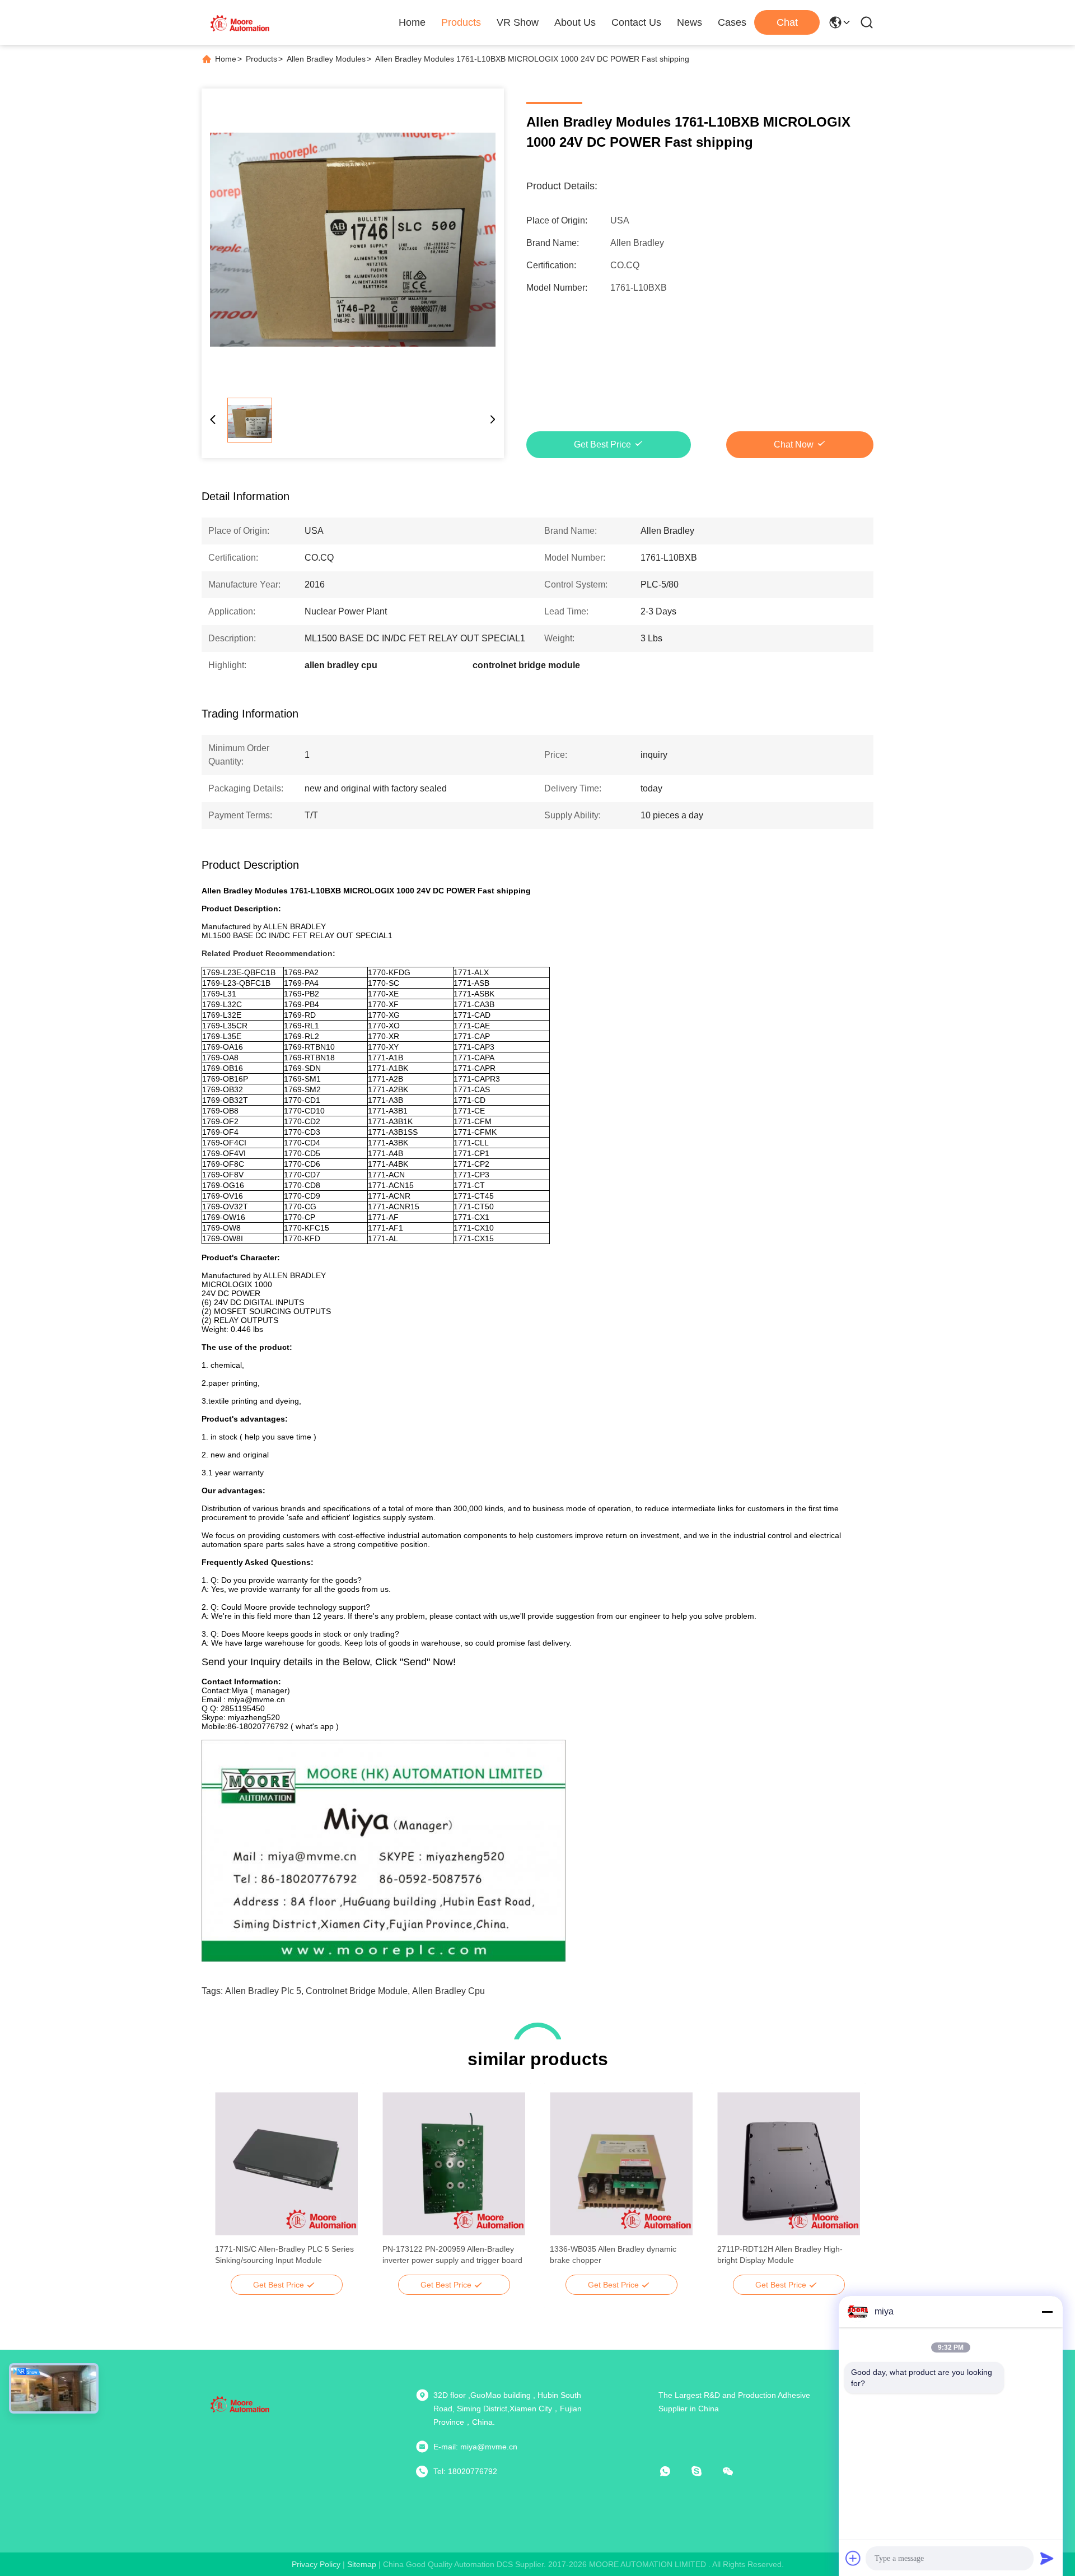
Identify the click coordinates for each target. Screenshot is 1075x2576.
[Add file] (853, 2558)
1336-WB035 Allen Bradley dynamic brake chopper (613, 2254)
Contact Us (636, 22)
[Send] (1047, 2558)
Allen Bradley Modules (326, 59)
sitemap (362, 2564)
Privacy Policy (316, 2564)
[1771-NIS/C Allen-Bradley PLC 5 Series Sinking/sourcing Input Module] (286, 2164)
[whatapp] (673, 2471)
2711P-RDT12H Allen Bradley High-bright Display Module (780, 2254)
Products (461, 22)
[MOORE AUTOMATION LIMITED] (241, 22)
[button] (230, 2183)
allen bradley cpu (448, 1991)
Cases (732, 22)
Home (412, 22)
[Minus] (1047, 2312)
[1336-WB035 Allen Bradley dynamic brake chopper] (621, 2164)
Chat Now (794, 444)
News (690, 22)
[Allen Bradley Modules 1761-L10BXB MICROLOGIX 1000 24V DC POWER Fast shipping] (353, 240)
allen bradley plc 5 (263, 1991)
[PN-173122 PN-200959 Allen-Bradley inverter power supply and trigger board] (454, 2164)
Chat (787, 22)
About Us (575, 22)
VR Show (518, 22)
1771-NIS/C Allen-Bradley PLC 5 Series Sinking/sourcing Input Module (284, 2254)
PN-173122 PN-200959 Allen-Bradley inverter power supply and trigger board (452, 2254)
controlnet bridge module (357, 1991)
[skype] (704, 2471)
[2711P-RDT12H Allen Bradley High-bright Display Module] (789, 2164)
